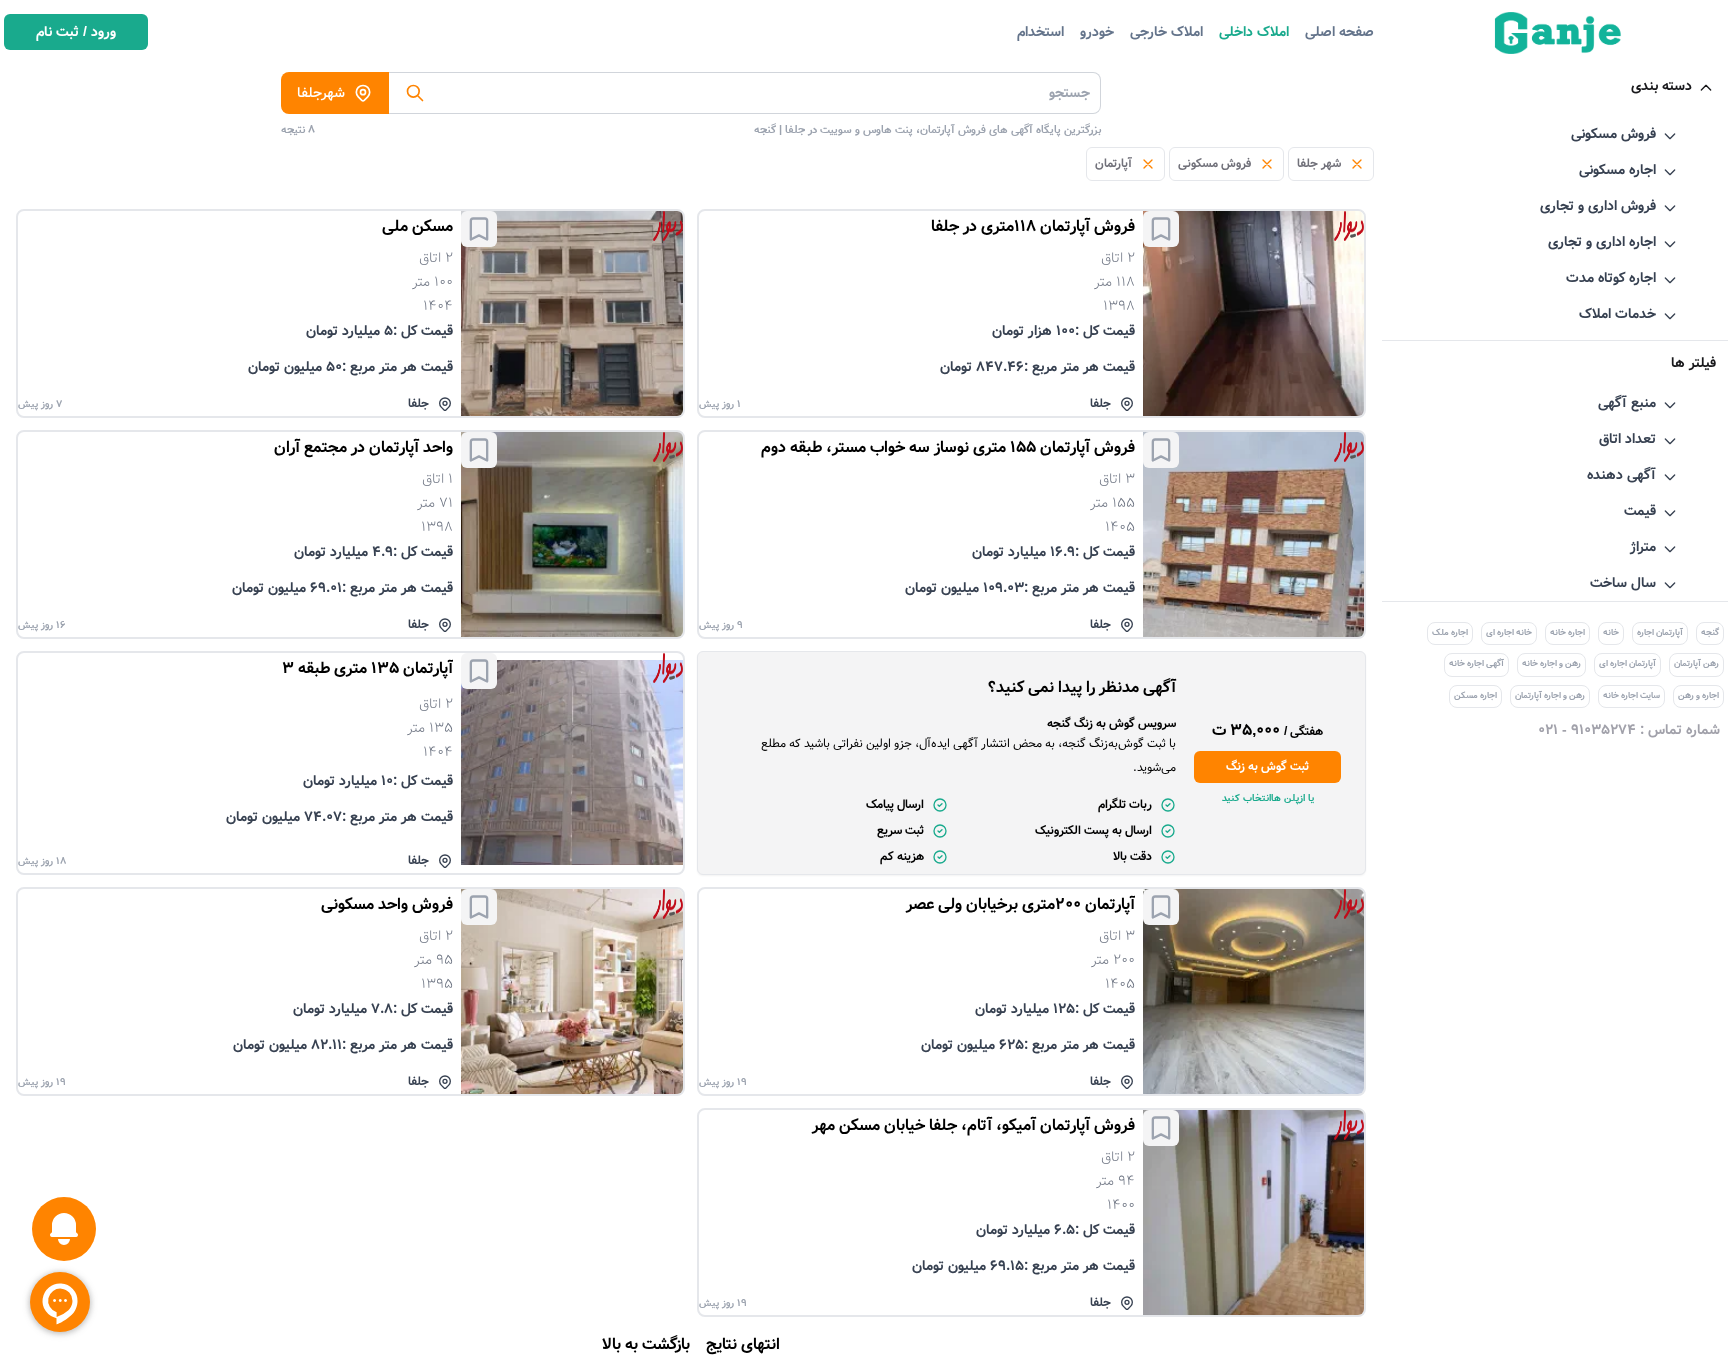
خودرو (1097, 32)
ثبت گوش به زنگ (1267, 766)
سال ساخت (1623, 583)
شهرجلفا (321, 93)
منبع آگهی (1627, 403)
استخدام (1040, 32)
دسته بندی (1661, 86)
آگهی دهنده (1621, 475)
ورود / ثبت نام (76, 32)
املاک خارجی (1166, 32)
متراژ (1643, 547)
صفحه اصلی (1339, 32)
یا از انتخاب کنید (1268, 798)
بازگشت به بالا (646, 1345)
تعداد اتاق (1627, 439)
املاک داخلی (1254, 32)
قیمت (1640, 511)
